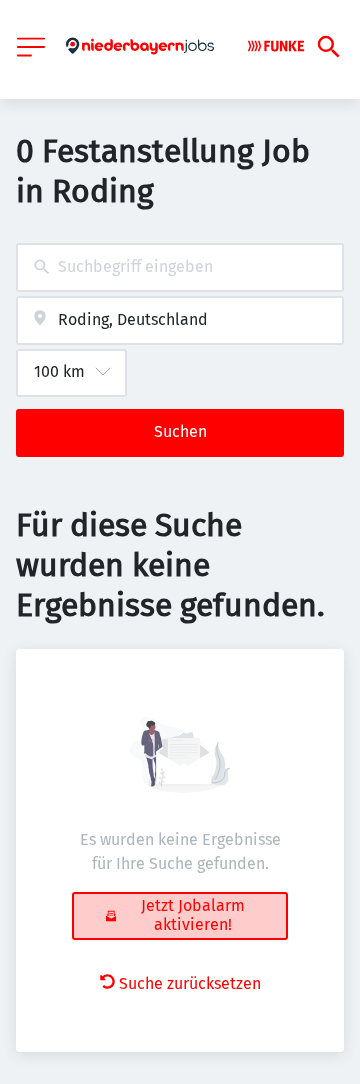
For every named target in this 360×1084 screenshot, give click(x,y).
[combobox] (180, 267)
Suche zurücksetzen (190, 983)
